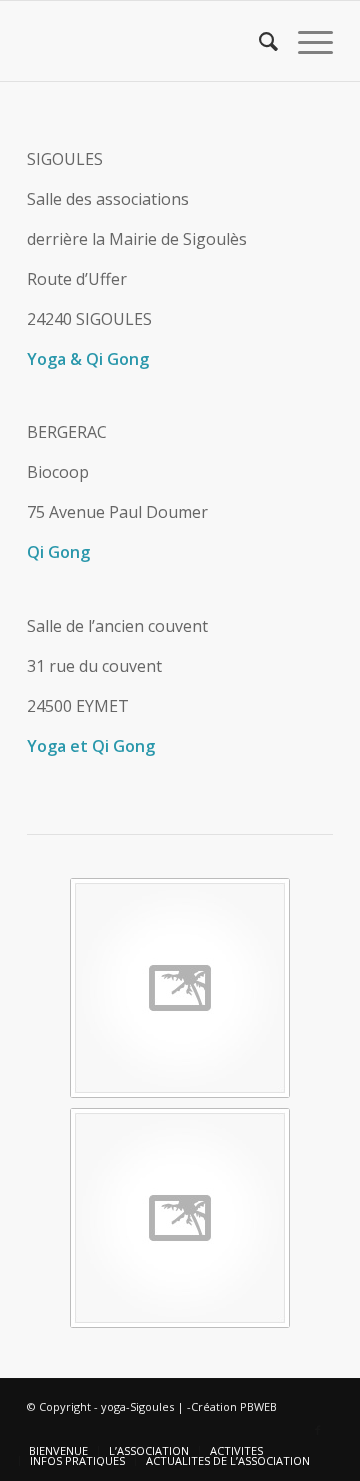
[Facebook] (318, 1430)
